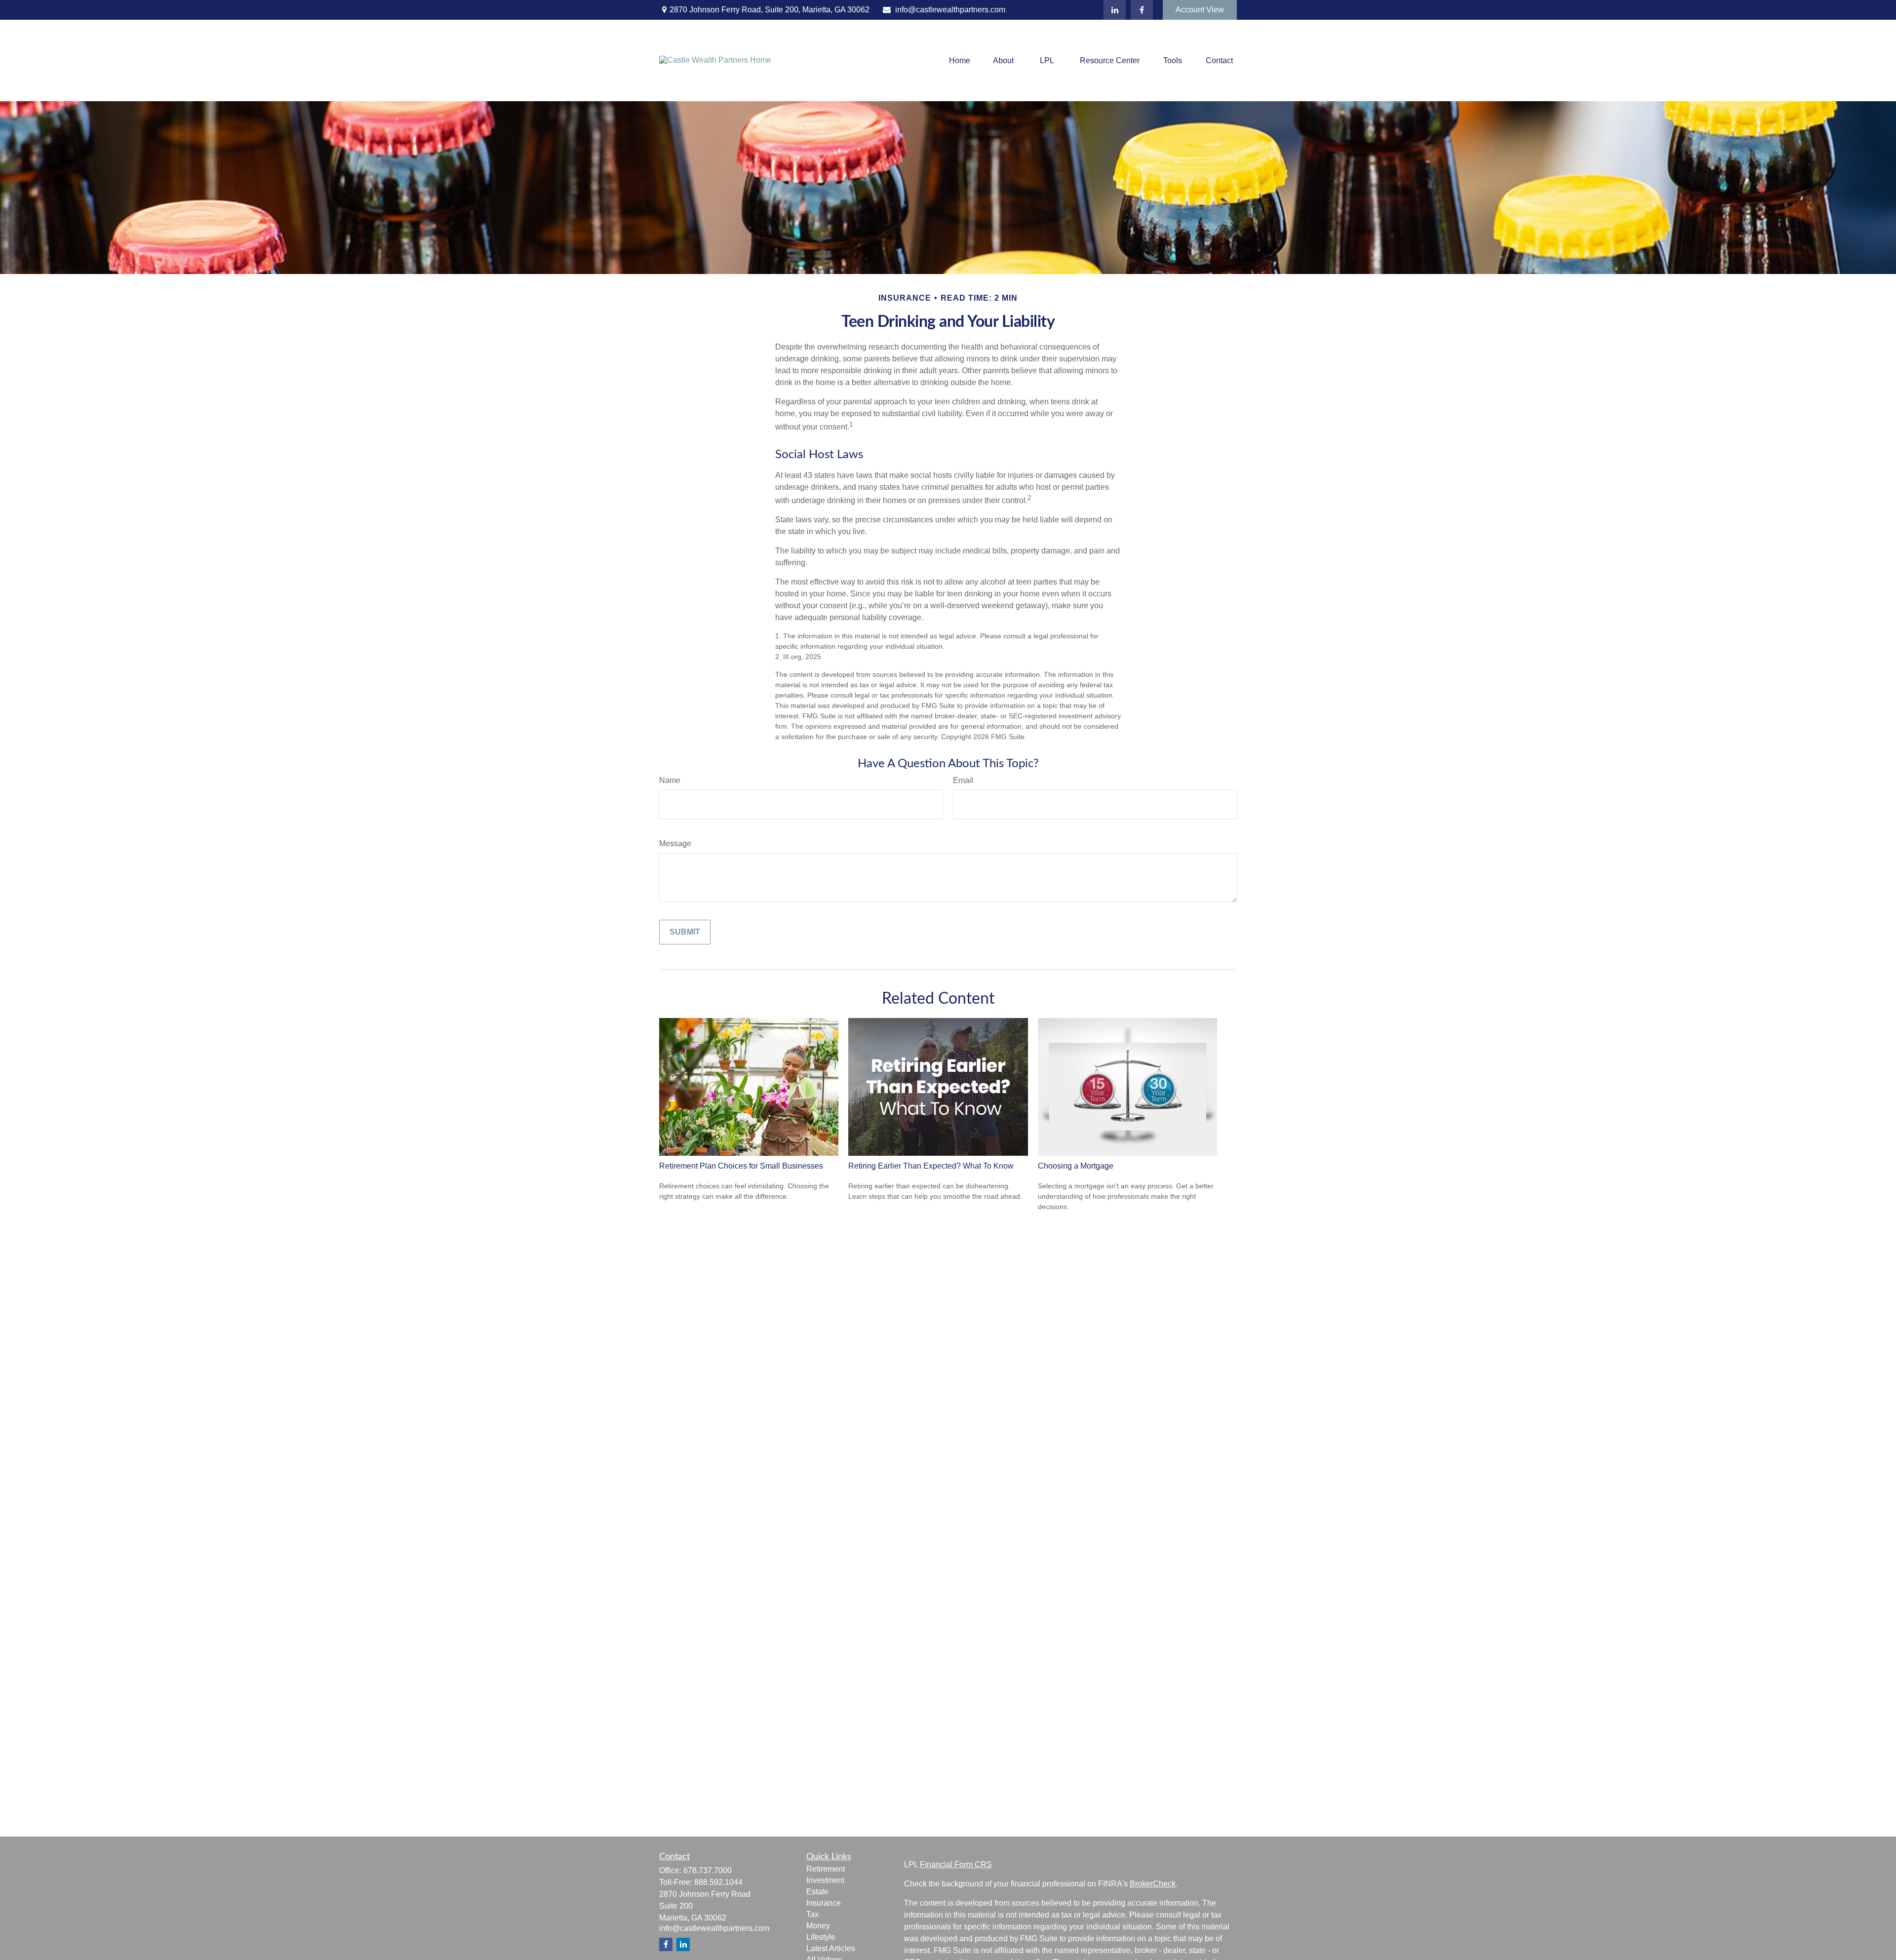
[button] (960, 60)
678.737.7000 (708, 1870)
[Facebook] (1142, 10)
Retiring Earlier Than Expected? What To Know (931, 1166)
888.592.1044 (718, 1882)
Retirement (826, 1869)
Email (963, 780)
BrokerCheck (1153, 1884)
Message (675, 843)
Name (670, 780)
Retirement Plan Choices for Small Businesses (741, 1166)
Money (818, 1926)
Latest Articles (831, 1948)
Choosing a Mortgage (1076, 1166)
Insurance (824, 1903)
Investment (825, 1880)
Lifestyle (821, 1937)
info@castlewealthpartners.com (950, 10)
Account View (1200, 10)
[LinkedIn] (1115, 10)
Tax (812, 1914)
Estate (817, 1892)
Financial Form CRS (956, 1864)
